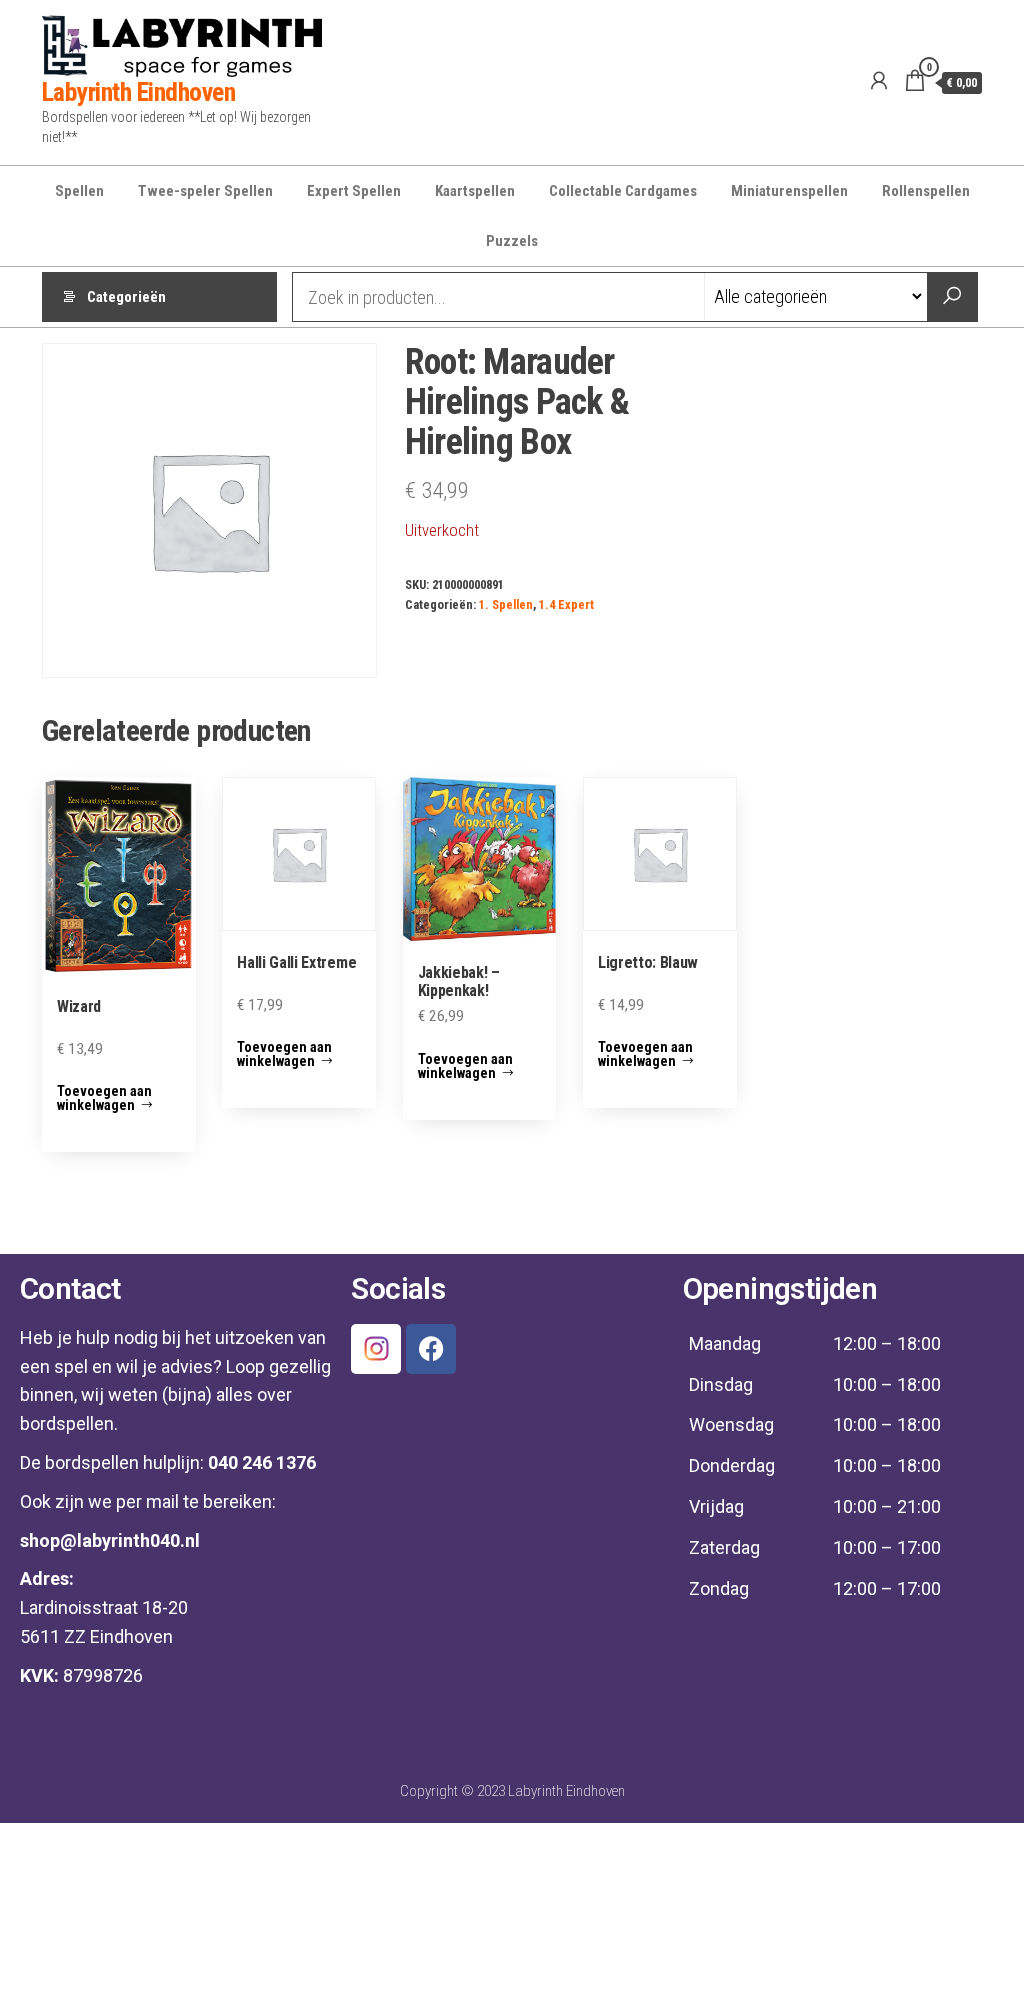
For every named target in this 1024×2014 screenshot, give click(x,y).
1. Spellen (506, 604)
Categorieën (126, 297)
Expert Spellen (354, 191)
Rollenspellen (926, 191)
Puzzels (512, 241)
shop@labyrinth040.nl (110, 1540)
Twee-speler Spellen (205, 191)
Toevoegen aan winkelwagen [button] (104, 1098)
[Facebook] (431, 1349)
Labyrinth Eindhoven (138, 92)
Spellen (79, 191)
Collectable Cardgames (623, 191)
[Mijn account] (879, 81)
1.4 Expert (566, 604)
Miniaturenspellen (789, 191)
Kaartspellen (475, 191)
